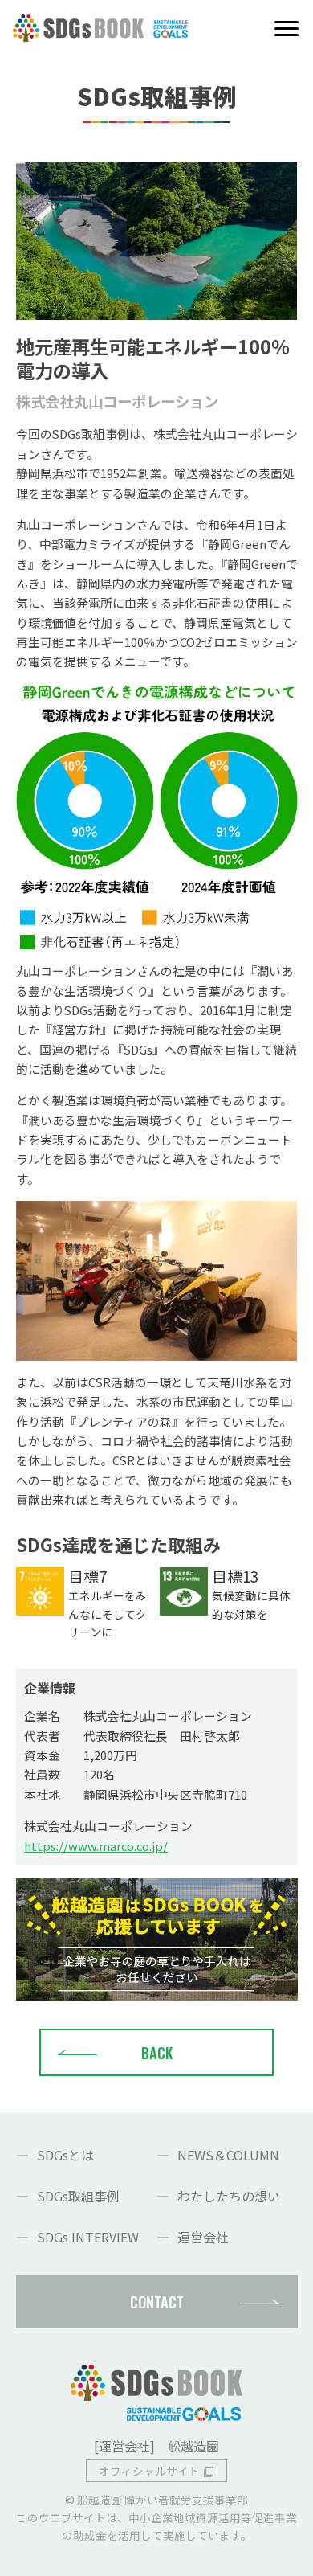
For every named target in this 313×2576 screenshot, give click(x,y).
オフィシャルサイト (149, 2471)
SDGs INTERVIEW (88, 2237)
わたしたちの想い (229, 2196)
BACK (157, 2052)
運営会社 (203, 2237)
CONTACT (157, 2302)
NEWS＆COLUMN (228, 2155)
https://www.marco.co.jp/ (96, 1846)
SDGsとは (65, 2155)
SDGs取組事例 (78, 2196)
